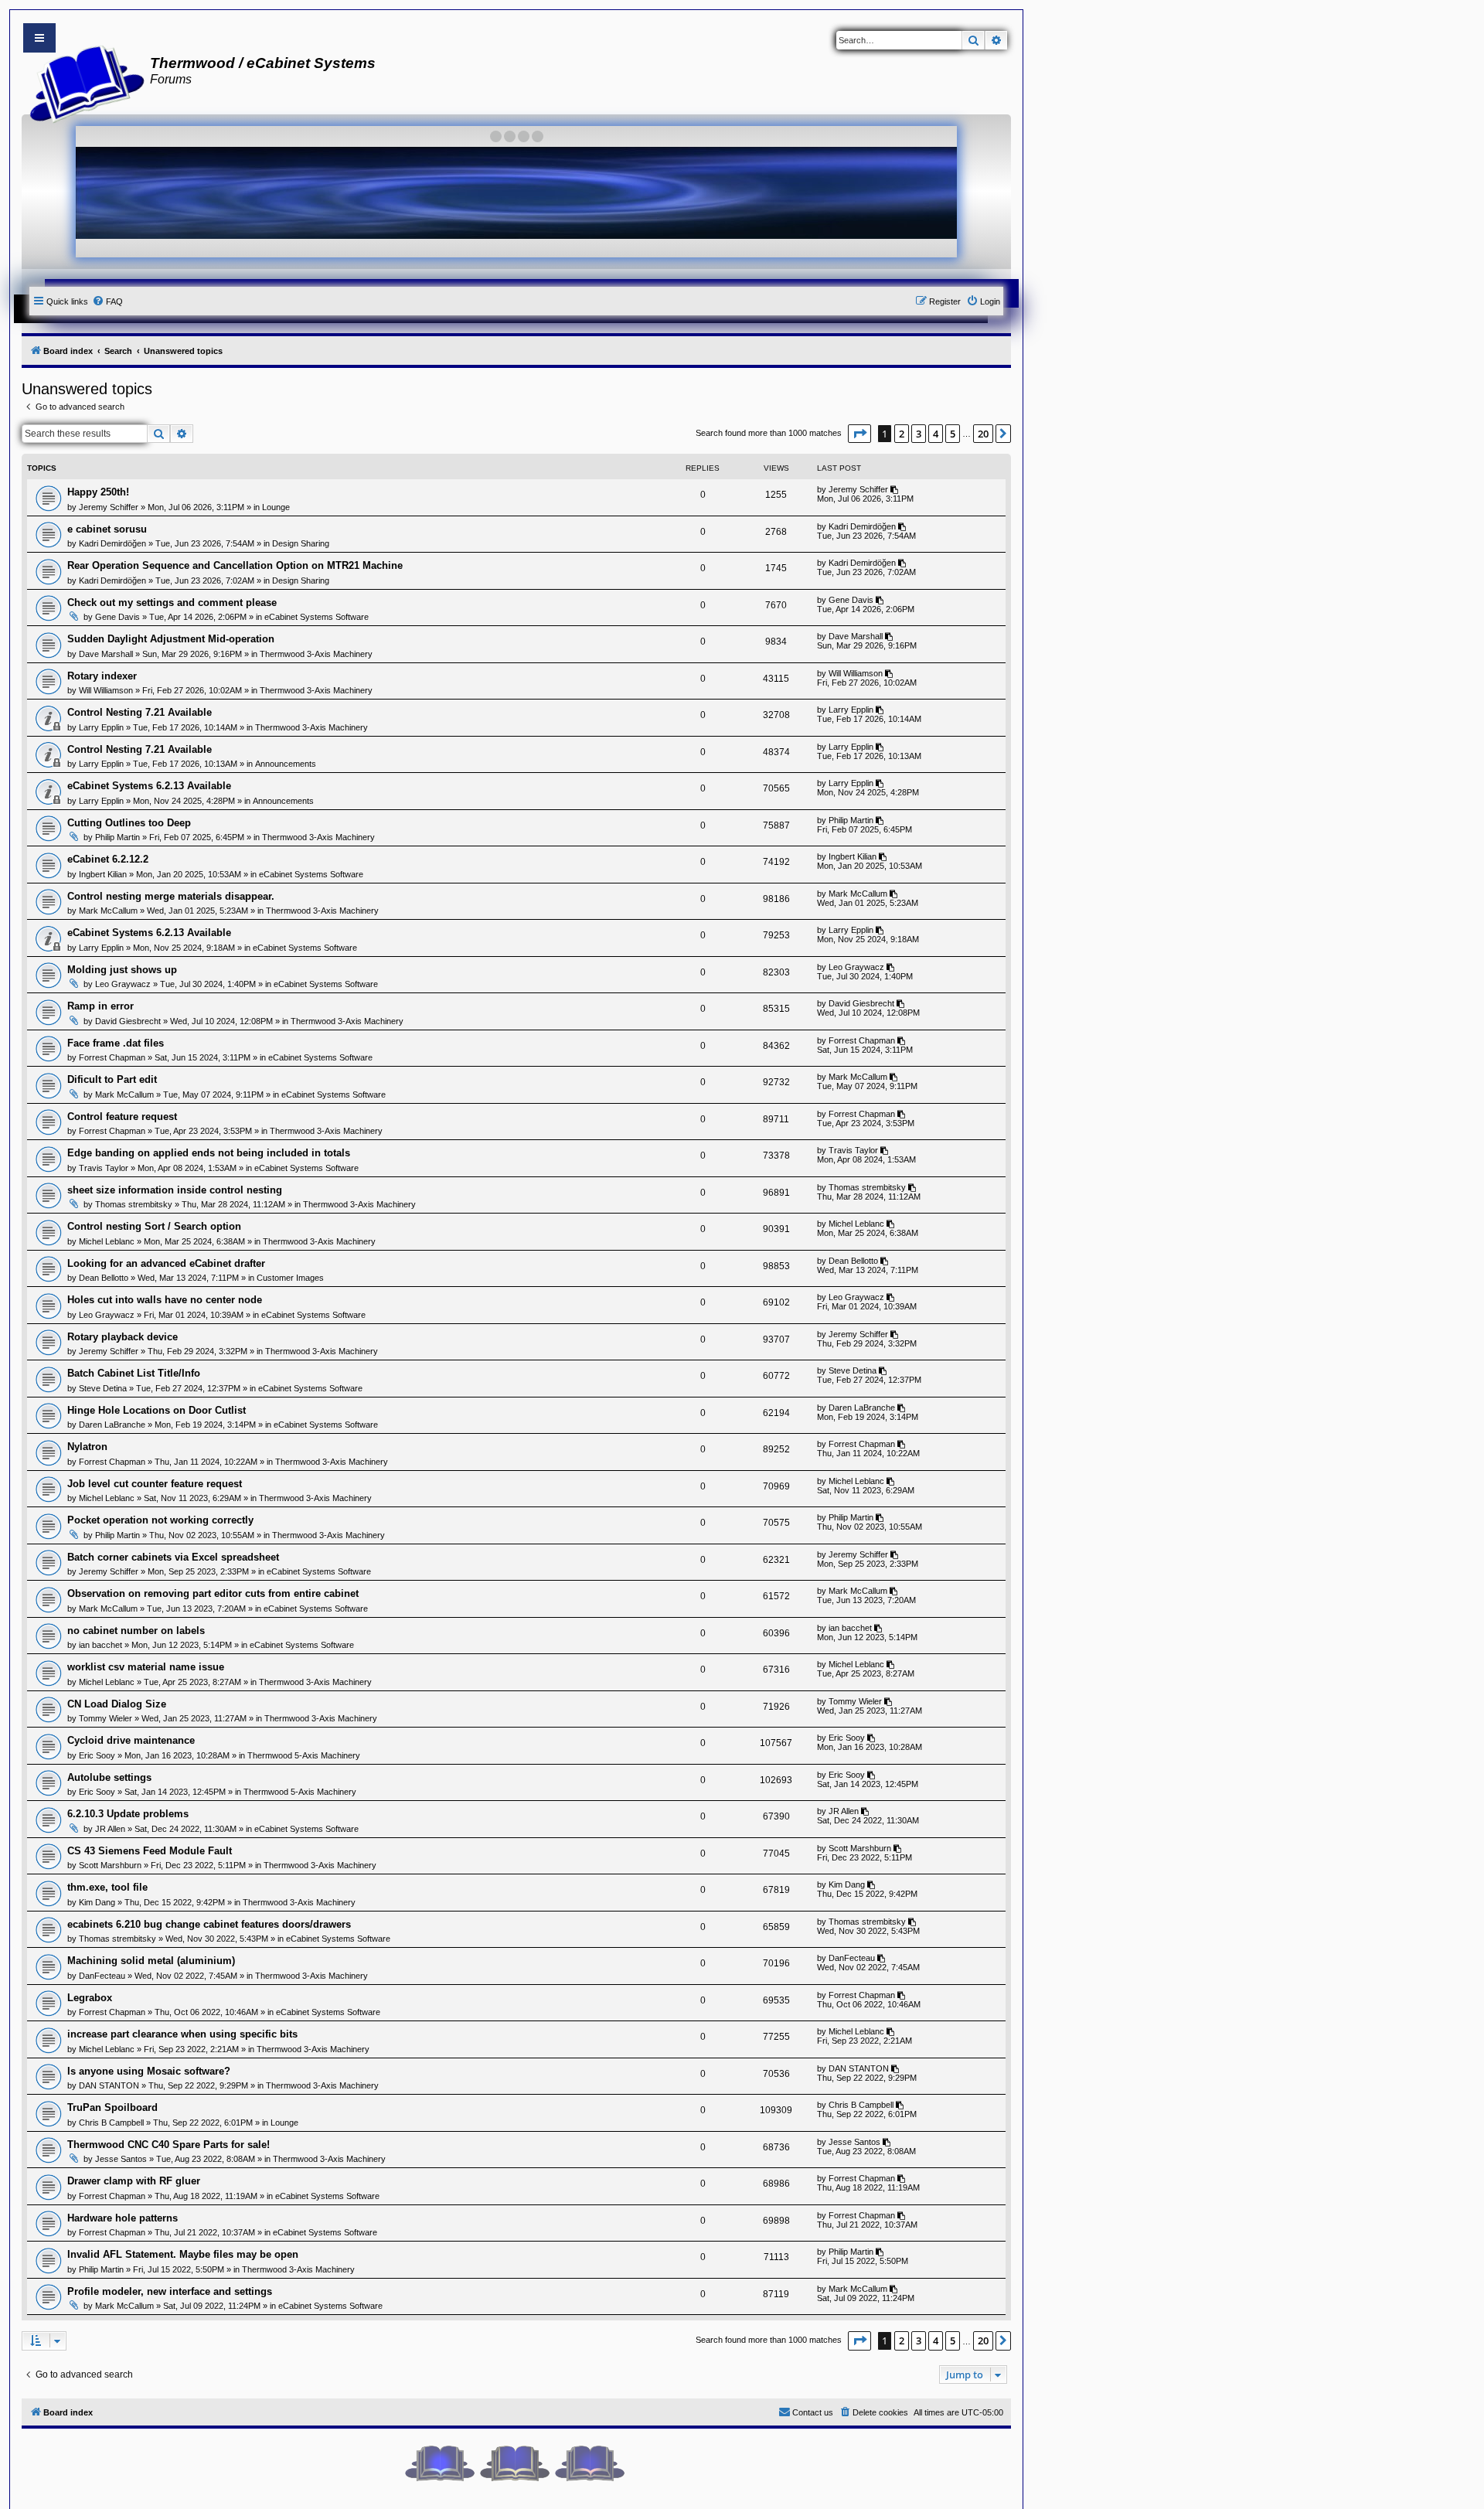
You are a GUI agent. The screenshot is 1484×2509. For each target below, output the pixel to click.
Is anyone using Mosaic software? (149, 2071)
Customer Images (290, 1278)
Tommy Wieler (106, 1718)
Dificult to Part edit (112, 1079)
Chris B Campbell (111, 2123)
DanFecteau (102, 1976)
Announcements (286, 764)
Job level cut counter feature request (155, 1484)
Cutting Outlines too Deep (129, 823)
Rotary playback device (123, 1337)
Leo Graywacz (123, 984)
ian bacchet (100, 1645)
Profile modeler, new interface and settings (170, 2291)
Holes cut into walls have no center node (165, 1300)
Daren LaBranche (112, 1425)
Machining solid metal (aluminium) (151, 1961)
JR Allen (110, 1829)
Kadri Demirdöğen (112, 543)
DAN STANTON (109, 2085)
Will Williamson (106, 690)
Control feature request (122, 1117)
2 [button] (902, 434)
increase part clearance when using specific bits (182, 2034)
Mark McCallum (108, 911)
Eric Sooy (97, 1755)
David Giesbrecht (128, 1021)
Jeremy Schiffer (109, 507)
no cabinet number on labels (136, 1631)
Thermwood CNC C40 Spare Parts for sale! (168, 2145)
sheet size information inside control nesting (175, 1190)
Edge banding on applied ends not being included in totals (209, 1153)
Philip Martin (117, 837)
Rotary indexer (102, 676)
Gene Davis (117, 617)
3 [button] (919, 434)
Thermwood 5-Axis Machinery (304, 1755)
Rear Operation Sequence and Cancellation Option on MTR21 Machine (235, 565)
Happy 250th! (98, 492)
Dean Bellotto (104, 1278)
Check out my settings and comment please (172, 603)
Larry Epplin (101, 727)
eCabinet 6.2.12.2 (108, 859)
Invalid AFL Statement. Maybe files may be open (183, 2254)
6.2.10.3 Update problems (128, 1814)
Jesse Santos (121, 2159)
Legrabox (90, 1998)
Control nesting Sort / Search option (154, 1226)
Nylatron (87, 1447)
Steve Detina (103, 1388)
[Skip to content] (39, 38)
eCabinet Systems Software (317, 617)
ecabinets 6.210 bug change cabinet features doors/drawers (209, 1924)
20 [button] (983, 434)
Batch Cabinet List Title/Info (134, 1373)
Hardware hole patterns (123, 2218)
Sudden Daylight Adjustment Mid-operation (171, 639)
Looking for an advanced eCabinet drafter (166, 1263)
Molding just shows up (122, 970)
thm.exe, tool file (107, 1887)
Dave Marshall (106, 654)
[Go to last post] (895, 489)
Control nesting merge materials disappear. (171, 896)
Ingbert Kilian (103, 874)
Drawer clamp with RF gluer (134, 2181)
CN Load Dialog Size (117, 1704)
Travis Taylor (104, 1168)
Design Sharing (301, 543)
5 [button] (953, 434)
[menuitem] (107, 301)
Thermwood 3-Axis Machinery (316, 654)
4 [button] (936, 434)
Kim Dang (97, 1902)
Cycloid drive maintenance (131, 1740)
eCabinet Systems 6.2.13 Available (149, 786)
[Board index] (82, 82)
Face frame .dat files (116, 1043)
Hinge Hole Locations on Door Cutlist (157, 1410)
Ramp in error (100, 1006)
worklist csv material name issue (146, 1667)
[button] (859, 434)
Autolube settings (109, 1777)
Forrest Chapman (112, 1057)
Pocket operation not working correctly (160, 1520)
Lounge (276, 507)
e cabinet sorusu (107, 529)
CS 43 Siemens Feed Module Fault (150, 1851)
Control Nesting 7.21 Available (140, 712)
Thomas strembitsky (134, 1204)
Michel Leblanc (107, 1241)
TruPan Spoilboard (112, 2107)
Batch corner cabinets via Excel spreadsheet (173, 1557)
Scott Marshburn (110, 1865)
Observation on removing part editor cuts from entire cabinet (213, 1593)
